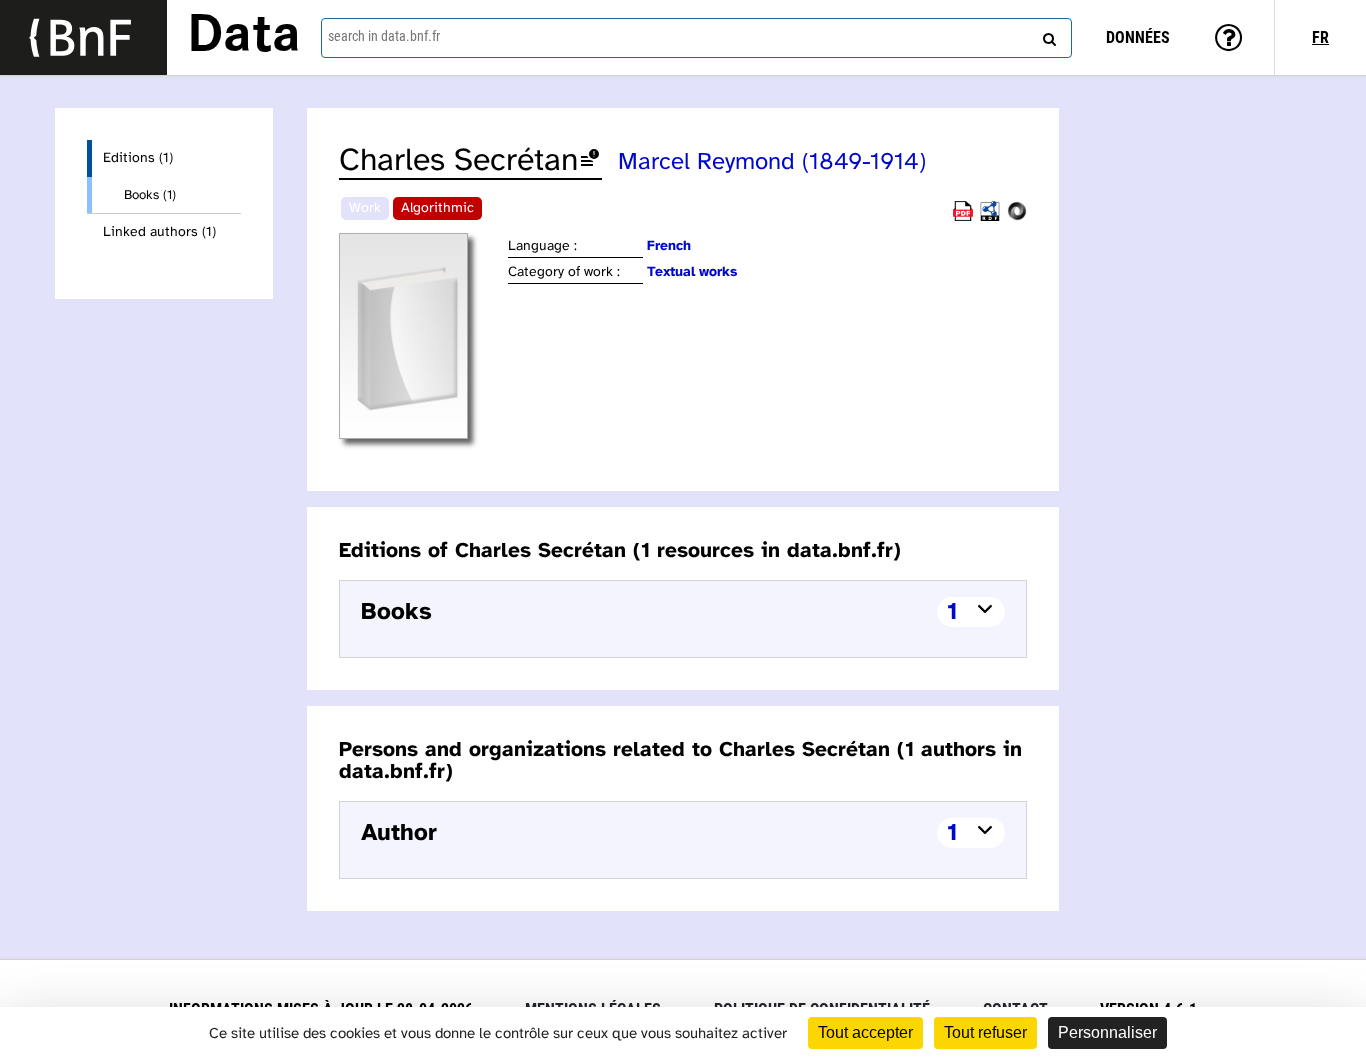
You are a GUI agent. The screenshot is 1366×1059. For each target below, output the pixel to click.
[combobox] (696, 38)
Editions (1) (138, 158)
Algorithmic (437, 208)
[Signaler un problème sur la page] (590, 161)
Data (244, 37)
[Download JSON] (1017, 217)
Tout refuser (985, 1032)
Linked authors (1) (159, 232)
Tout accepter (865, 1032)
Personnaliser (1107, 1032)
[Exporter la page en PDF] (963, 217)
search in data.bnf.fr (384, 36)
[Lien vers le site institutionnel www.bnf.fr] (83, 37)
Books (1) (150, 195)
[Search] (1047, 35)
